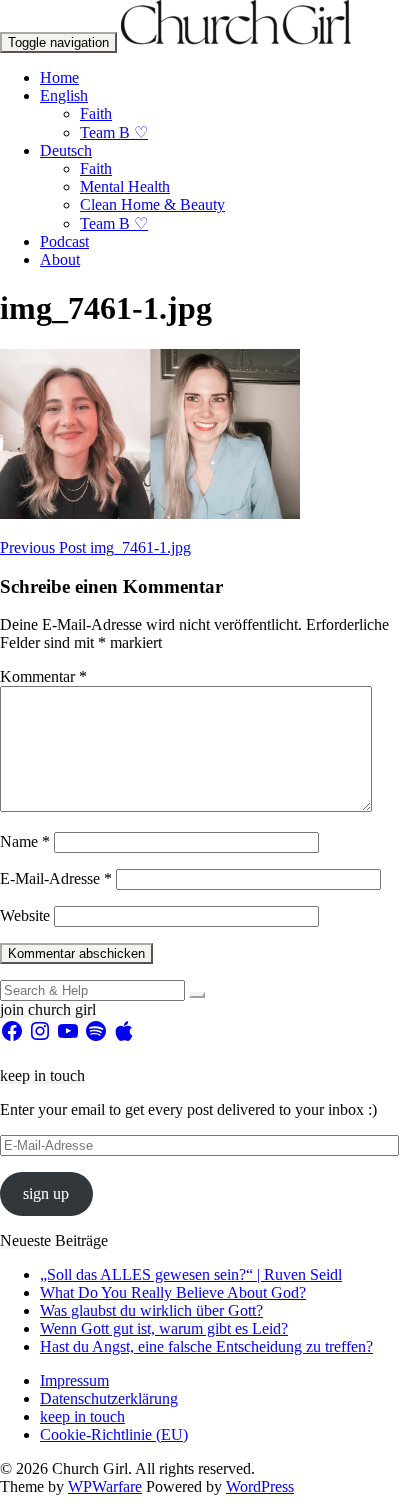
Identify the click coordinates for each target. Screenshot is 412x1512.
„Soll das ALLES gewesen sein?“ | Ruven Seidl (191, 1274)
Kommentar (43, 676)
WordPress (260, 1486)
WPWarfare (105, 1486)
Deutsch (66, 150)
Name (25, 841)
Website (25, 915)
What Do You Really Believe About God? (173, 1292)
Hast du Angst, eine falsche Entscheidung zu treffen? (206, 1346)
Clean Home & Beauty (152, 204)
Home (59, 77)
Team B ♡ (114, 132)
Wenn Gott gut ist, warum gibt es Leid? (164, 1328)
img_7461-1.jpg (95, 547)
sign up (46, 1193)
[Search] (197, 995)
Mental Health (125, 186)
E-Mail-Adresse (56, 878)
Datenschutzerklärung (109, 1398)
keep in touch (82, 1416)
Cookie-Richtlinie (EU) (114, 1434)
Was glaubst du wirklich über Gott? (151, 1310)
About (60, 259)
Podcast (64, 241)
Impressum (74, 1380)
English (64, 95)
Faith (96, 113)
